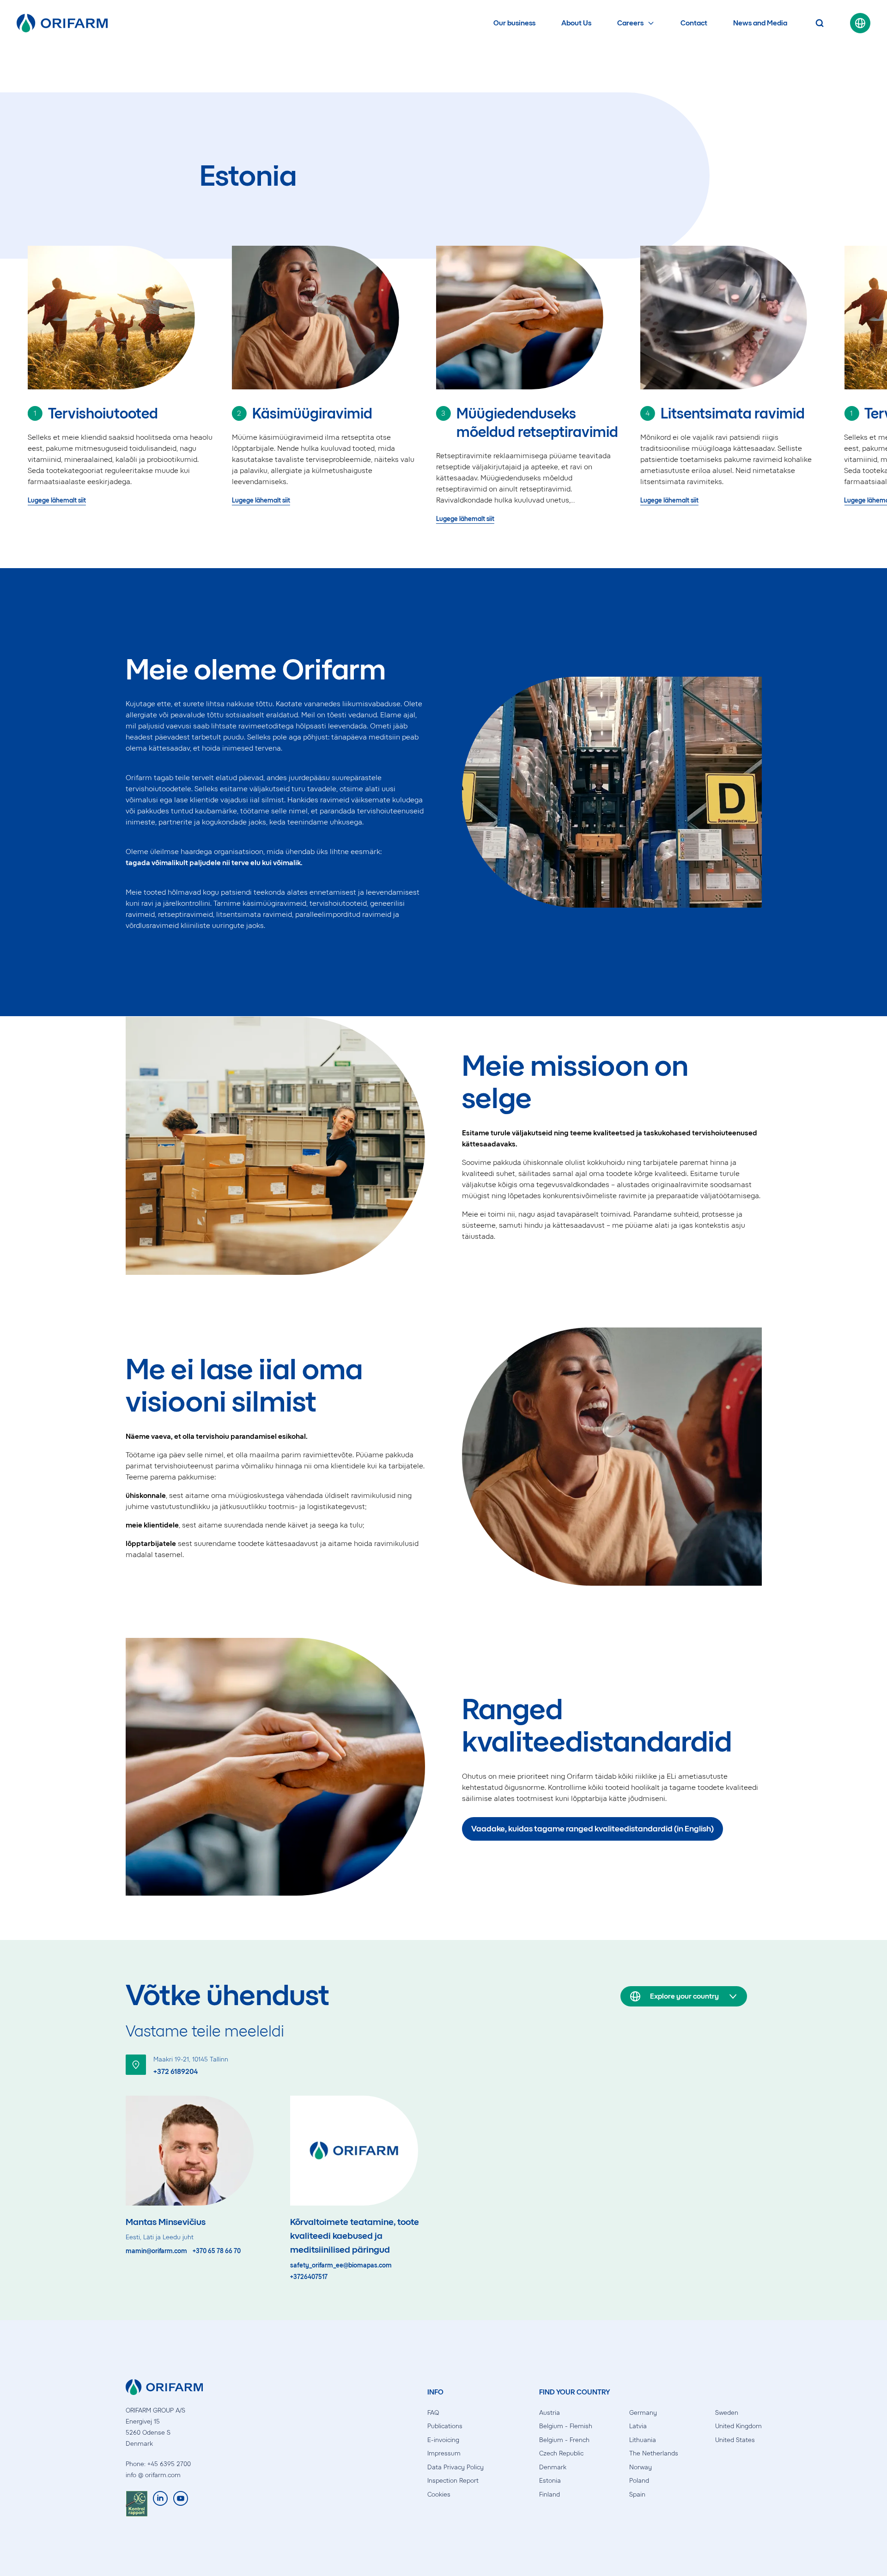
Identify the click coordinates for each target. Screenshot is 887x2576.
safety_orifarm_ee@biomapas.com (341, 2266)
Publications (445, 2426)
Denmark (553, 2467)
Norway (641, 2467)
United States (735, 2440)
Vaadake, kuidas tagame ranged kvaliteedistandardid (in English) (592, 1829)
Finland (550, 2494)
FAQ (433, 2413)
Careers (630, 23)
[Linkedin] (160, 2504)
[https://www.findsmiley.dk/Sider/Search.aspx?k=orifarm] (137, 2504)
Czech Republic (561, 2453)
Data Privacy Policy (456, 2467)
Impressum (444, 2453)
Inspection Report (453, 2481)
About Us (576, 23)
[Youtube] (181, 2504)
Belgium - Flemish (566, 2426)
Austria (550, 2413)
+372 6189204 (176, 2071)
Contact (694, 23)
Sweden (727, 2413)
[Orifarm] (62, 23)
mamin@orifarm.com (156, 2251)
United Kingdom (738, 2426)
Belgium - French (564, 2440)
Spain (637, 2494)
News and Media (760, 23)
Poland (639, 2481)
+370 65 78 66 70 (217, 2251)
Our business (514, 23)
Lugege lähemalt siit (57, 500)
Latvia (638, 2426)
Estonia (550, 2481)
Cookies (439, 2494)
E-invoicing (443, 2440)
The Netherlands (654, 2453)
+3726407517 (309, 2277)
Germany (643, 2413)
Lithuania (643, 2440)
